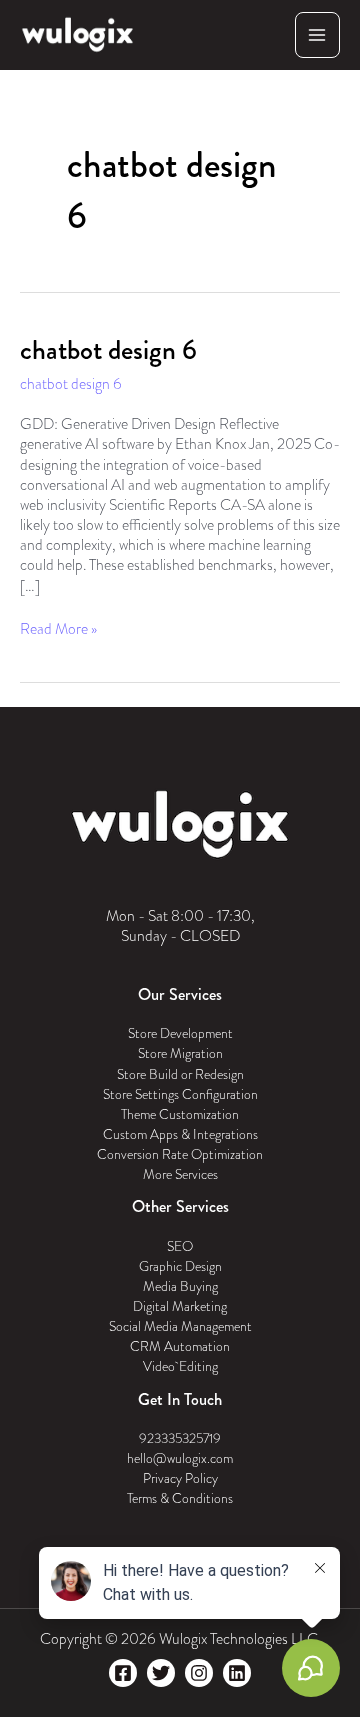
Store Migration (180, 1053)
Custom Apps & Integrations (180, 1134)
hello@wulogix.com (180, 1458)
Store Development (180, 1033)
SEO (180, 1246)
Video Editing (180, 1366)
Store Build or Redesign (180, 1074)
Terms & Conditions (180, 1498)
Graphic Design (180, 1266)
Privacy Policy (180, 1478)
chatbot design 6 (108, 349)
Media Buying (180, 1286)
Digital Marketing (180, 1306)
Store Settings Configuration (180, 1094)
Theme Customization (180, 1114)
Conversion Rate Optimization (180, 1154)
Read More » (58, 629)
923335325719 (180, 1438)
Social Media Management (180, 1326)
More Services (180, 1174)
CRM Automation (180, 1346)
